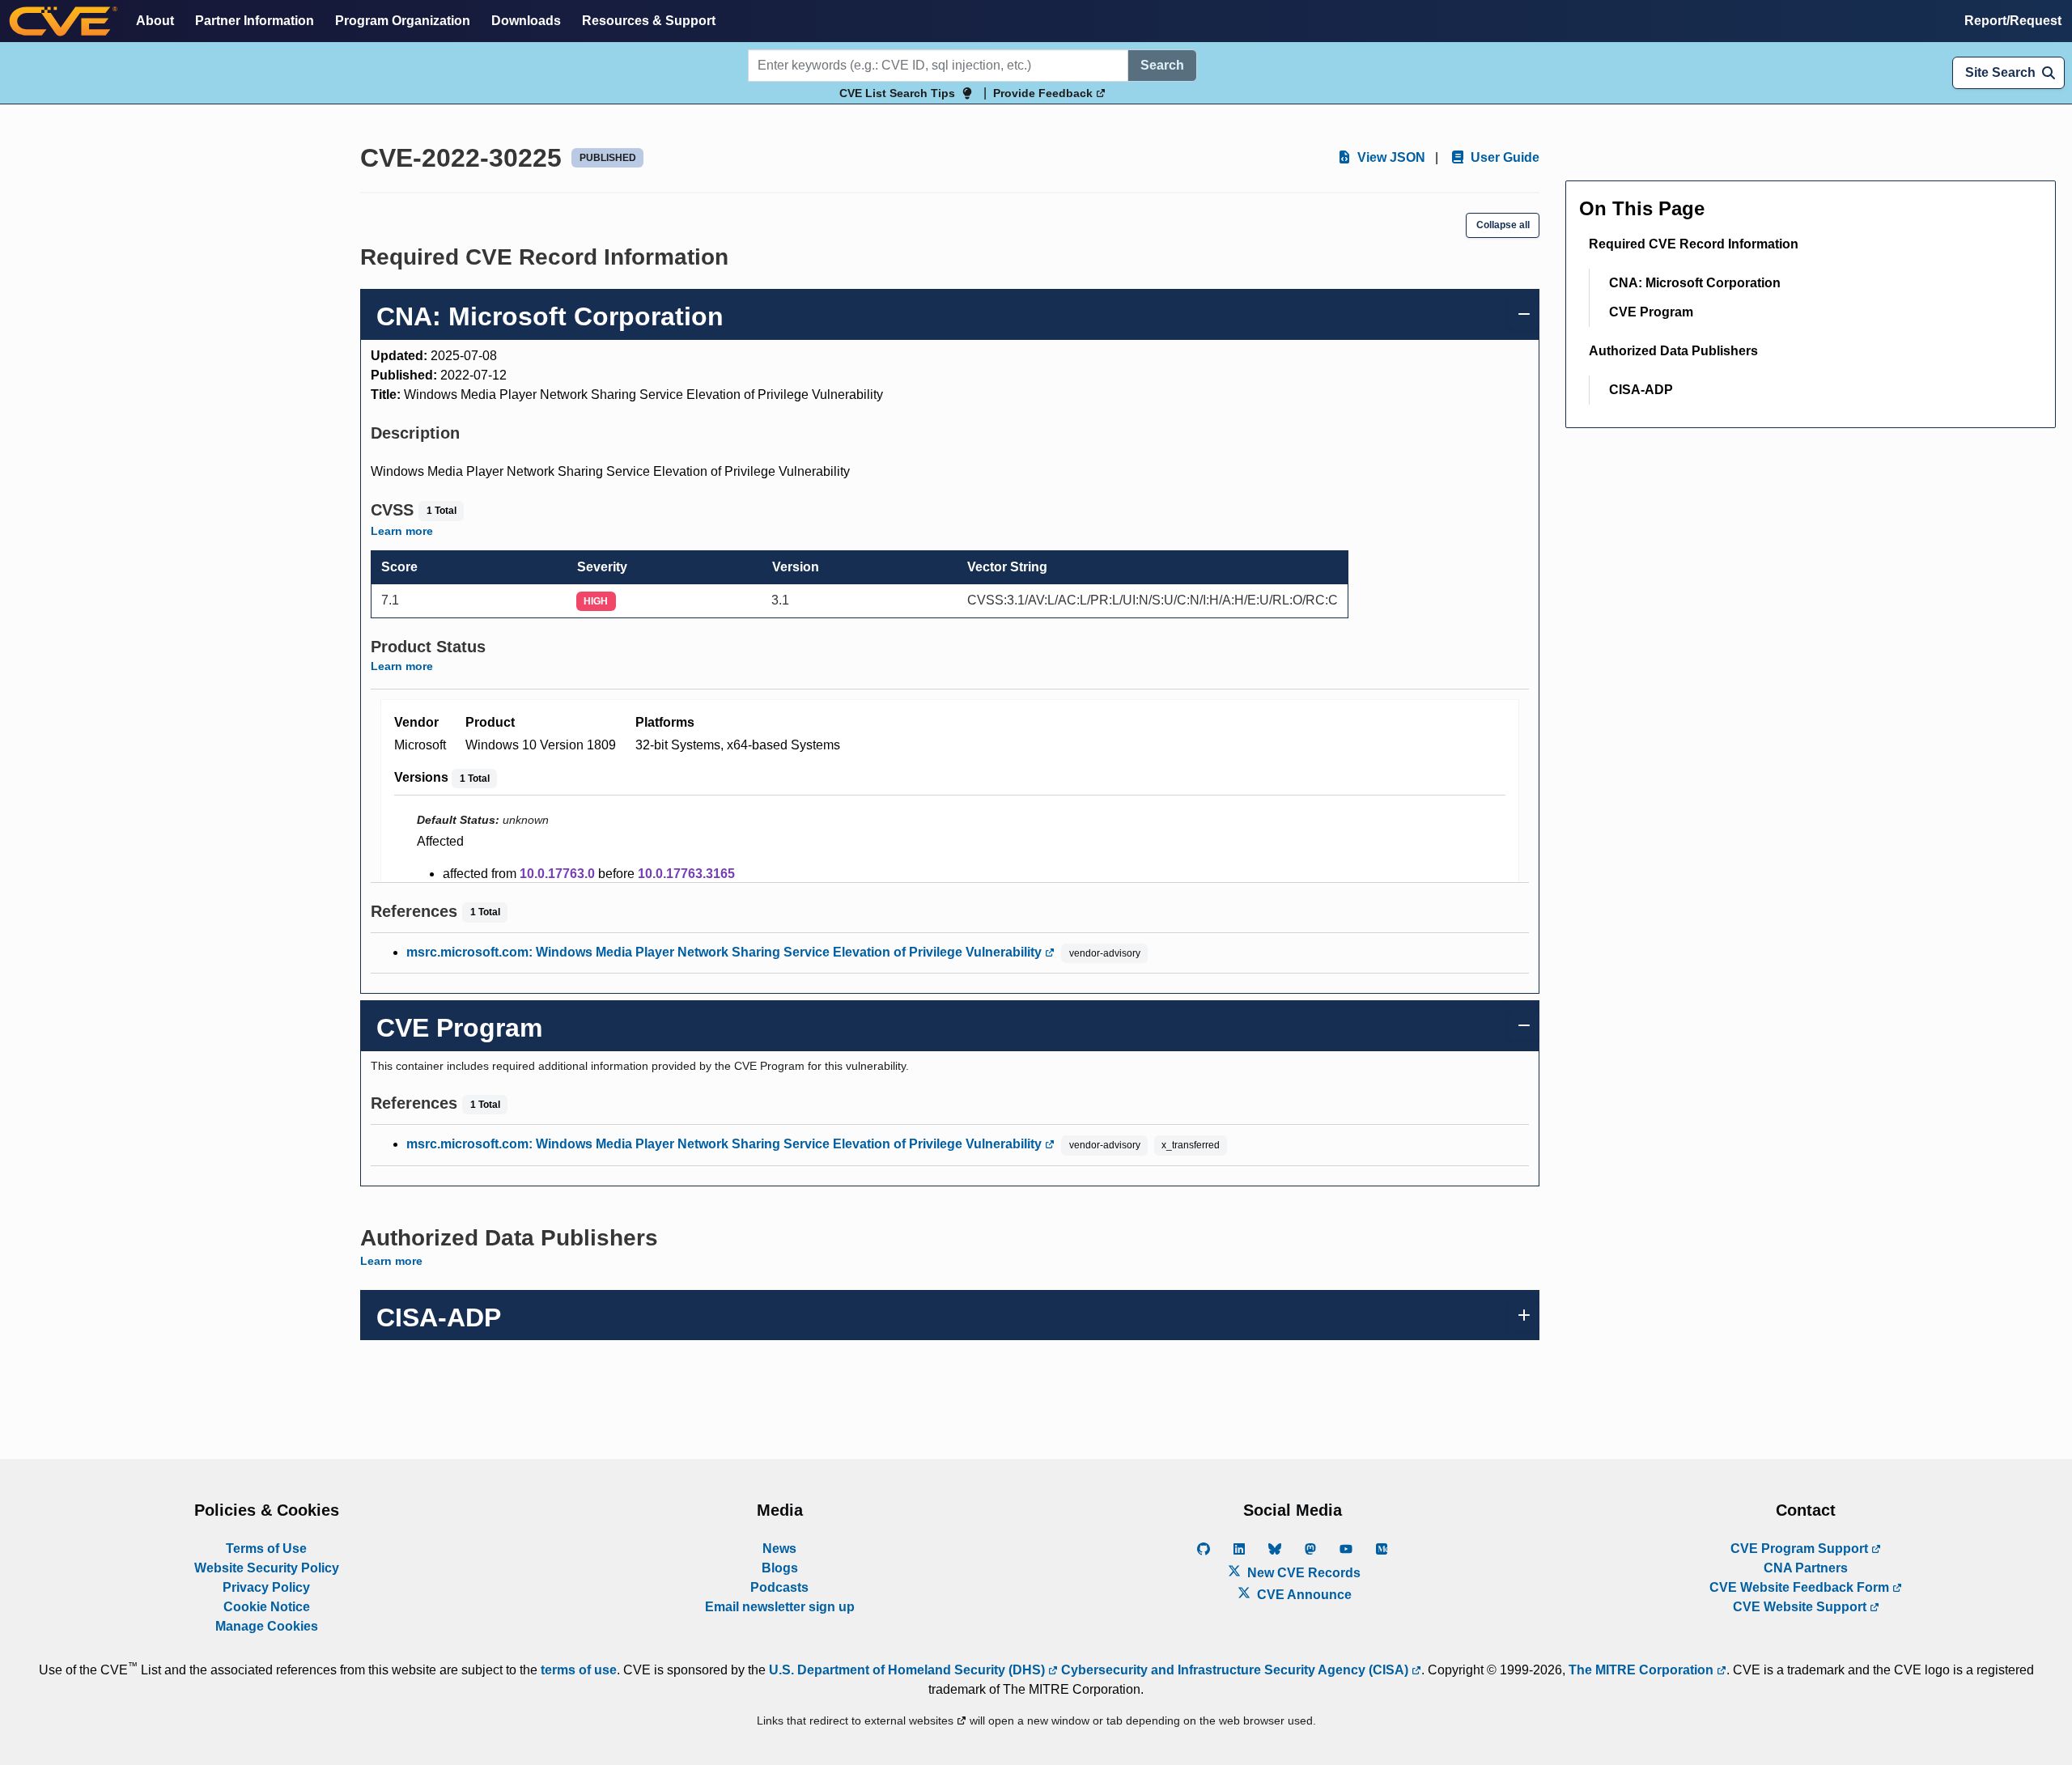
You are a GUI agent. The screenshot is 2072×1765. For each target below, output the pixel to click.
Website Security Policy (267, 1568)
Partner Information (255, 21)
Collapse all (1503, 225)
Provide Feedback (1044, 93)
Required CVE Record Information (1694, 244)
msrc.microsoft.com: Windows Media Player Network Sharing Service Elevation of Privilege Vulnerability (726, 952)
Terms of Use (266, 1549)
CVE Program (1651, 312)
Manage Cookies (267, 1626)
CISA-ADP (1641, 390)
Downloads (526, 21)
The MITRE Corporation (1643, 1670)
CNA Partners (1806, 1568)
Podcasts (779, 1587)
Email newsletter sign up (780, 1607)
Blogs (780, 1568)
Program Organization (403, 21)
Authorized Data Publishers (1673, 351)
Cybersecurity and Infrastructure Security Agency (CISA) (1235, 1670)
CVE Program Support (1801, 1549)
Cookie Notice (267, 1607)
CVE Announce (1303, 1595)
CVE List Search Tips (897, 93)
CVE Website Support (1801, 1607)
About (155, 21)
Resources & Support (649, 21)
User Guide (1503, 157)
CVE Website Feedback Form (1801, 1587)
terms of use (579, 1670)
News (779, 1549)
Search (1162, 65)
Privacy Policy (266, 1587)
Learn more (402, 531)
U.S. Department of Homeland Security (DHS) (909, 1670)
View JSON (1390, 157)
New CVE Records (1302, 1573)
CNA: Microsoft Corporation (1695, 283)
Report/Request (2013, 21)
